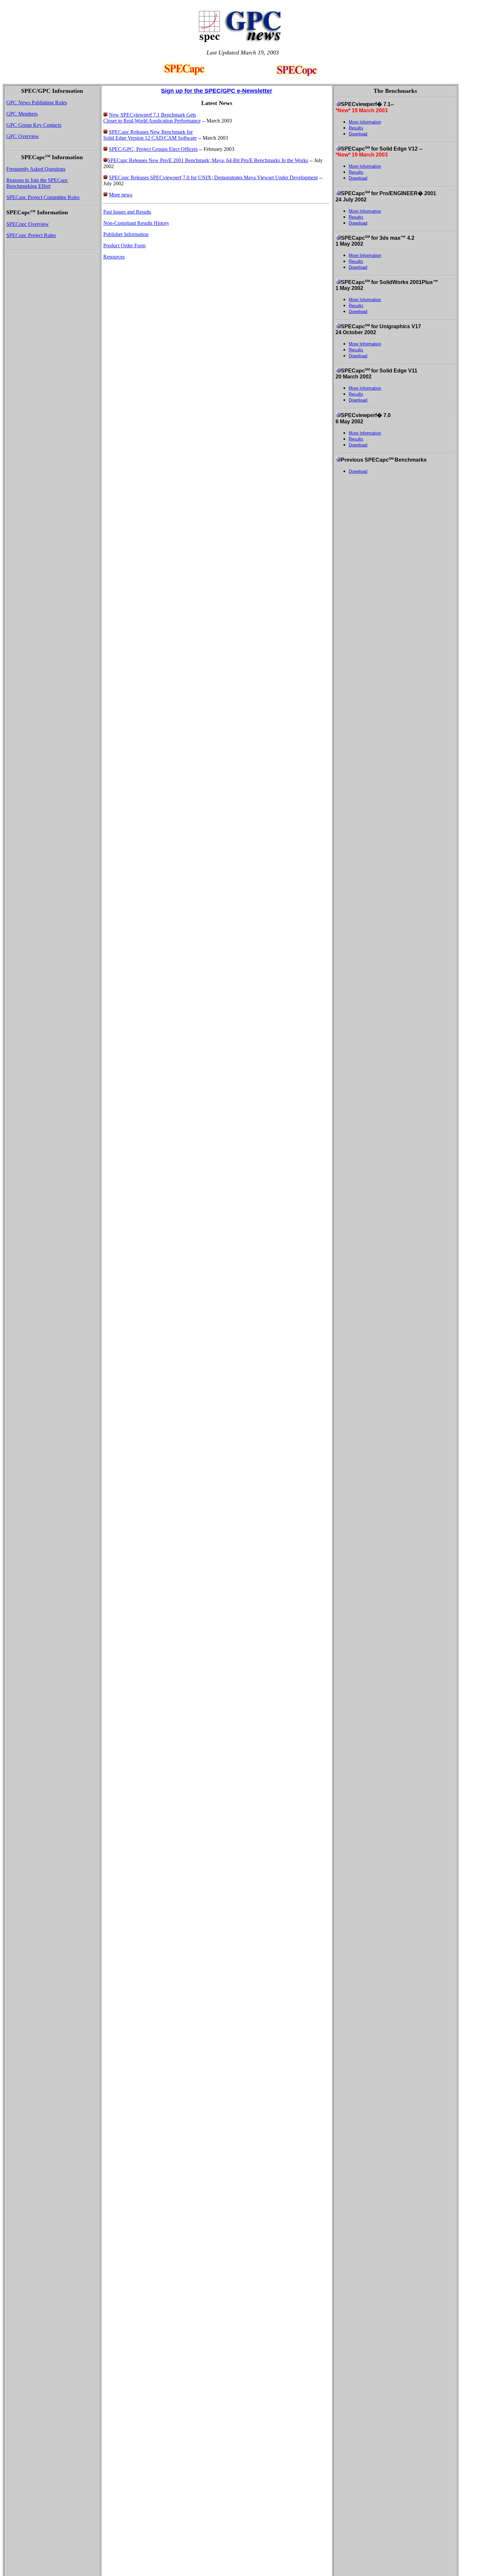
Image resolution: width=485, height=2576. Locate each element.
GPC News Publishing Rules (37, 103)
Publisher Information (126, 234)
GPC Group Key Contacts (34, 125)
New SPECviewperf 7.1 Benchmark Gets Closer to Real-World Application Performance (152, 118)
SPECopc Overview (28, 224)
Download (358, 134)
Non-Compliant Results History (136, 223)
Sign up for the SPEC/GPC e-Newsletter (217, 91)
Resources (114, 257)
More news (121, 195)
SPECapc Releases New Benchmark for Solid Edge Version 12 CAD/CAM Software (150, 135)
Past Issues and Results (127, 212)
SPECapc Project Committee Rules (43, 197)
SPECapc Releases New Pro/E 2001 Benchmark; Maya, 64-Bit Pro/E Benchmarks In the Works (208, 160)
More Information (365, 122)
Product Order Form (124, 246)
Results (356, 128)
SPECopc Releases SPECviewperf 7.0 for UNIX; (162, 177)
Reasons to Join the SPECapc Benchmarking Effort (37, 183)
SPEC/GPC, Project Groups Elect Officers (153, 149)
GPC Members (22, 114)
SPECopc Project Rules (31, 235)
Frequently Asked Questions (36, 169)
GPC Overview (23, 136)
